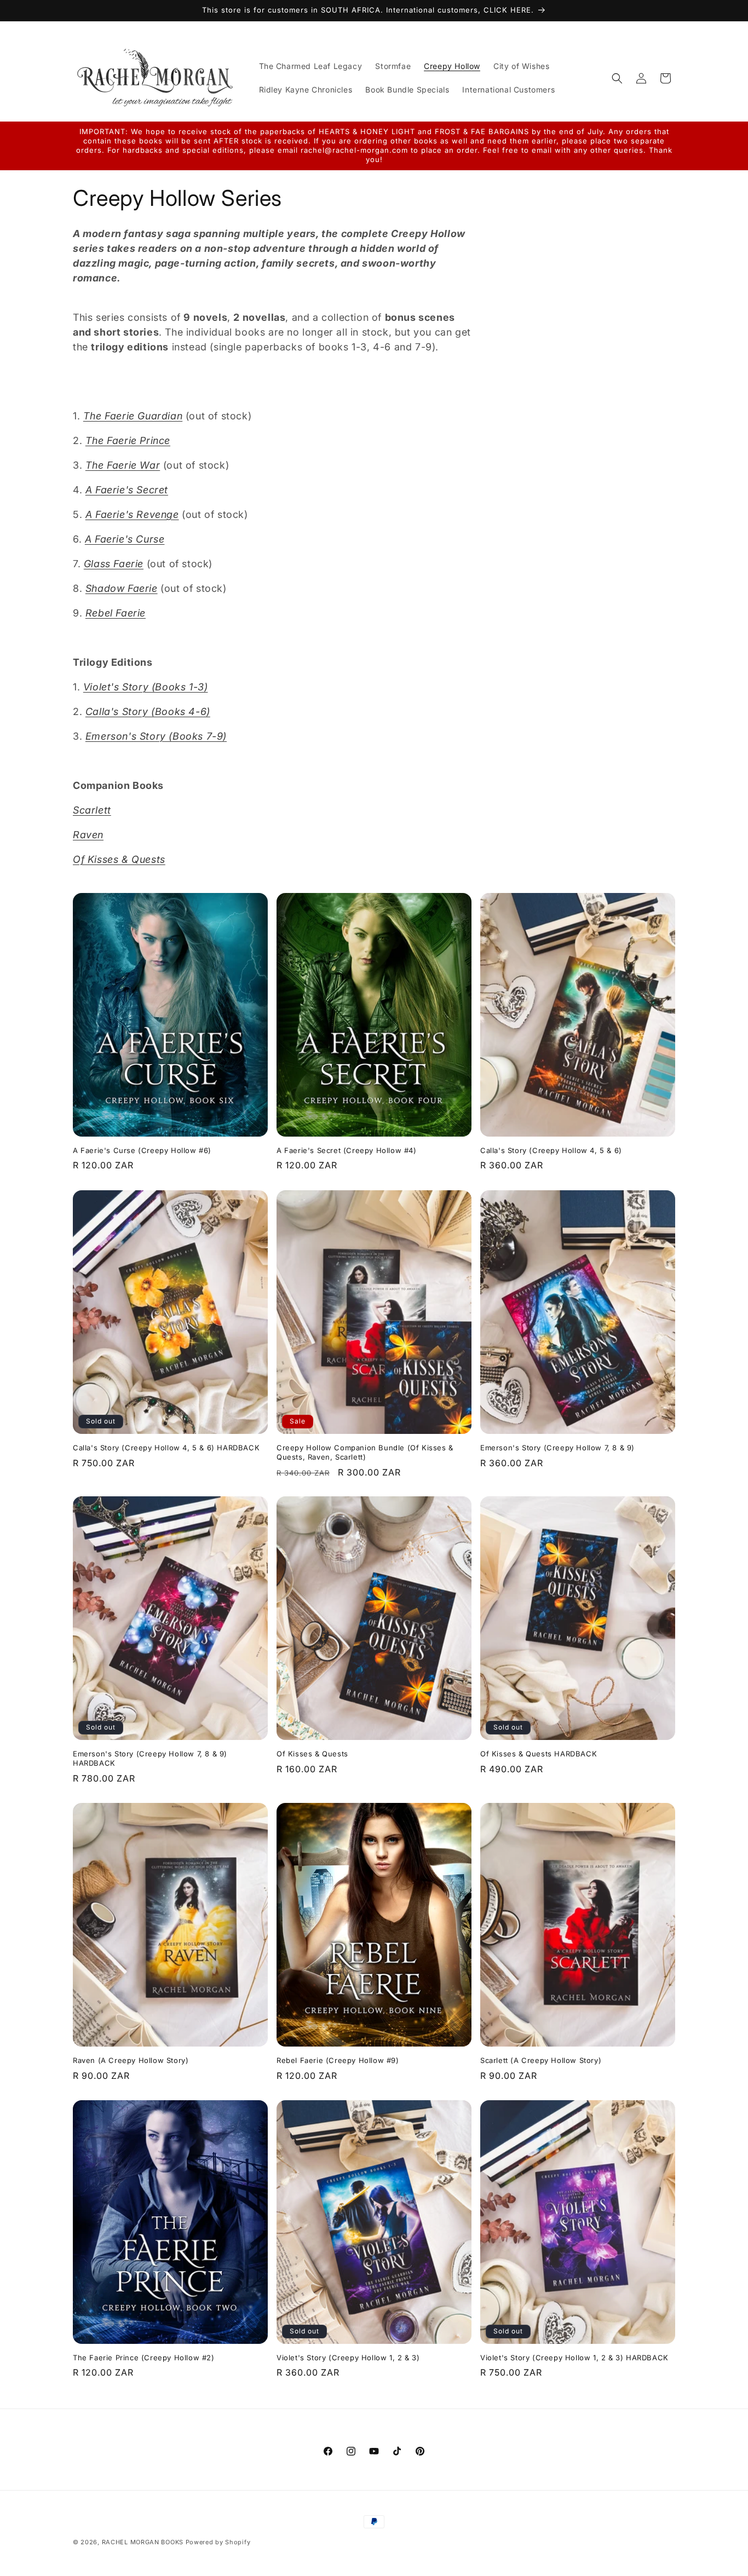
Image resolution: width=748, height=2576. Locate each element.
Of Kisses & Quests (312, 1754)
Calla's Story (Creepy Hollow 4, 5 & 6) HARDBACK (166, 1447)
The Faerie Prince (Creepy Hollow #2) (144, 2358)
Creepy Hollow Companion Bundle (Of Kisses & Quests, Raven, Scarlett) (365, 1452)
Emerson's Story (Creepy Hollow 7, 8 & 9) (557, 1447)
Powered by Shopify (218, 2542)
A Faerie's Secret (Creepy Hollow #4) (347, 1150)
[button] (617, 78)
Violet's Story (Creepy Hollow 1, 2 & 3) (348, 2358)
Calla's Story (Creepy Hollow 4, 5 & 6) (551, 1150)
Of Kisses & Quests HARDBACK (539, 1754)
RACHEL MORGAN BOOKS (143, 2542)
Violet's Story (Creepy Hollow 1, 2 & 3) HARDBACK (574, 2358)
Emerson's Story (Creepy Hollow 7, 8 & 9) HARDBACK (150, 1758)
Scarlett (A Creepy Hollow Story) (541, 2060)
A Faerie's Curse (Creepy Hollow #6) (142, 1150)
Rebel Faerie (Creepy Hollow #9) (338, 2060)
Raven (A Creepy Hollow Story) (131, 2060)
